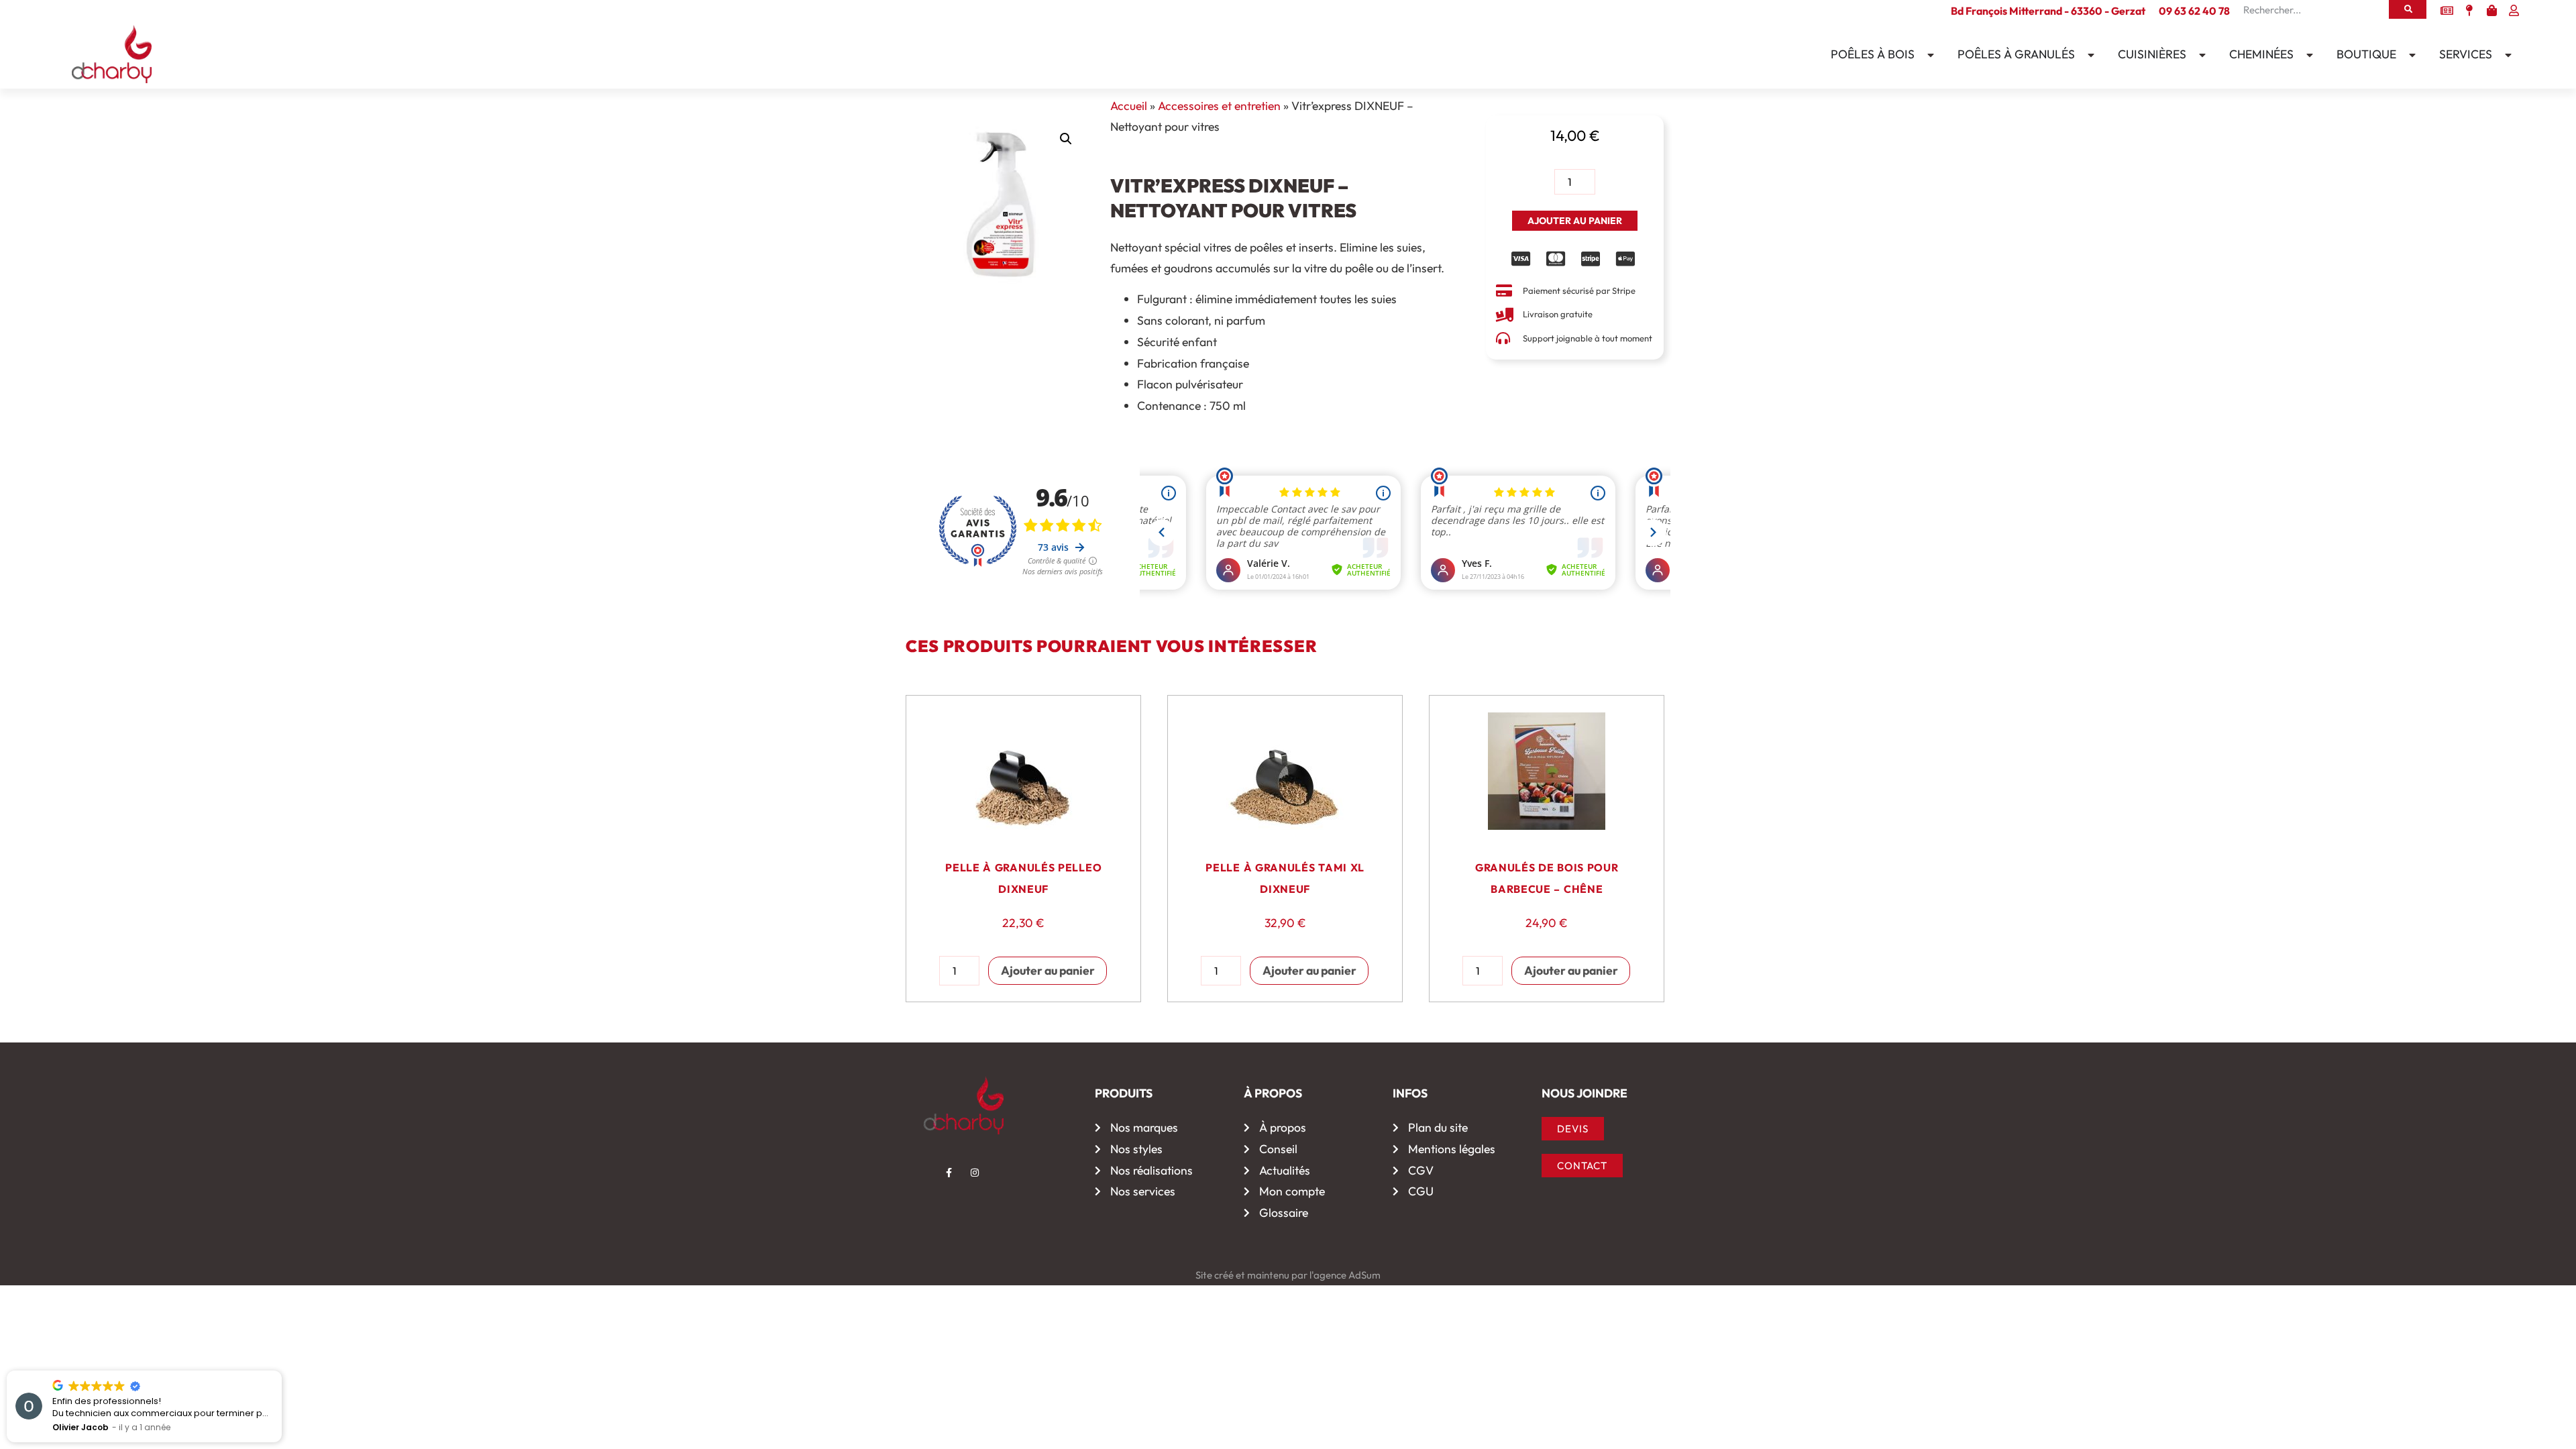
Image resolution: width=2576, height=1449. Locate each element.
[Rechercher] (2408, 9)
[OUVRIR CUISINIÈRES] (2199, 55)
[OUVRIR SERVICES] (2505, 55)
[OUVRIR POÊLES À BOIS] (1927, 55)
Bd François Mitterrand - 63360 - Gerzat (2048, 11)
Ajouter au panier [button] (1048, 970)
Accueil (1129, 106)
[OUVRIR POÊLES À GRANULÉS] (2088, 55)
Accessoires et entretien (1219, 106)
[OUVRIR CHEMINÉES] (2306, 55)
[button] (1066, 139)
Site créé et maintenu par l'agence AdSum (1288, 1275)
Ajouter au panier (1575, 221)
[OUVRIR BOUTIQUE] (2409, 55)
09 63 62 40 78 (2194, 11)
